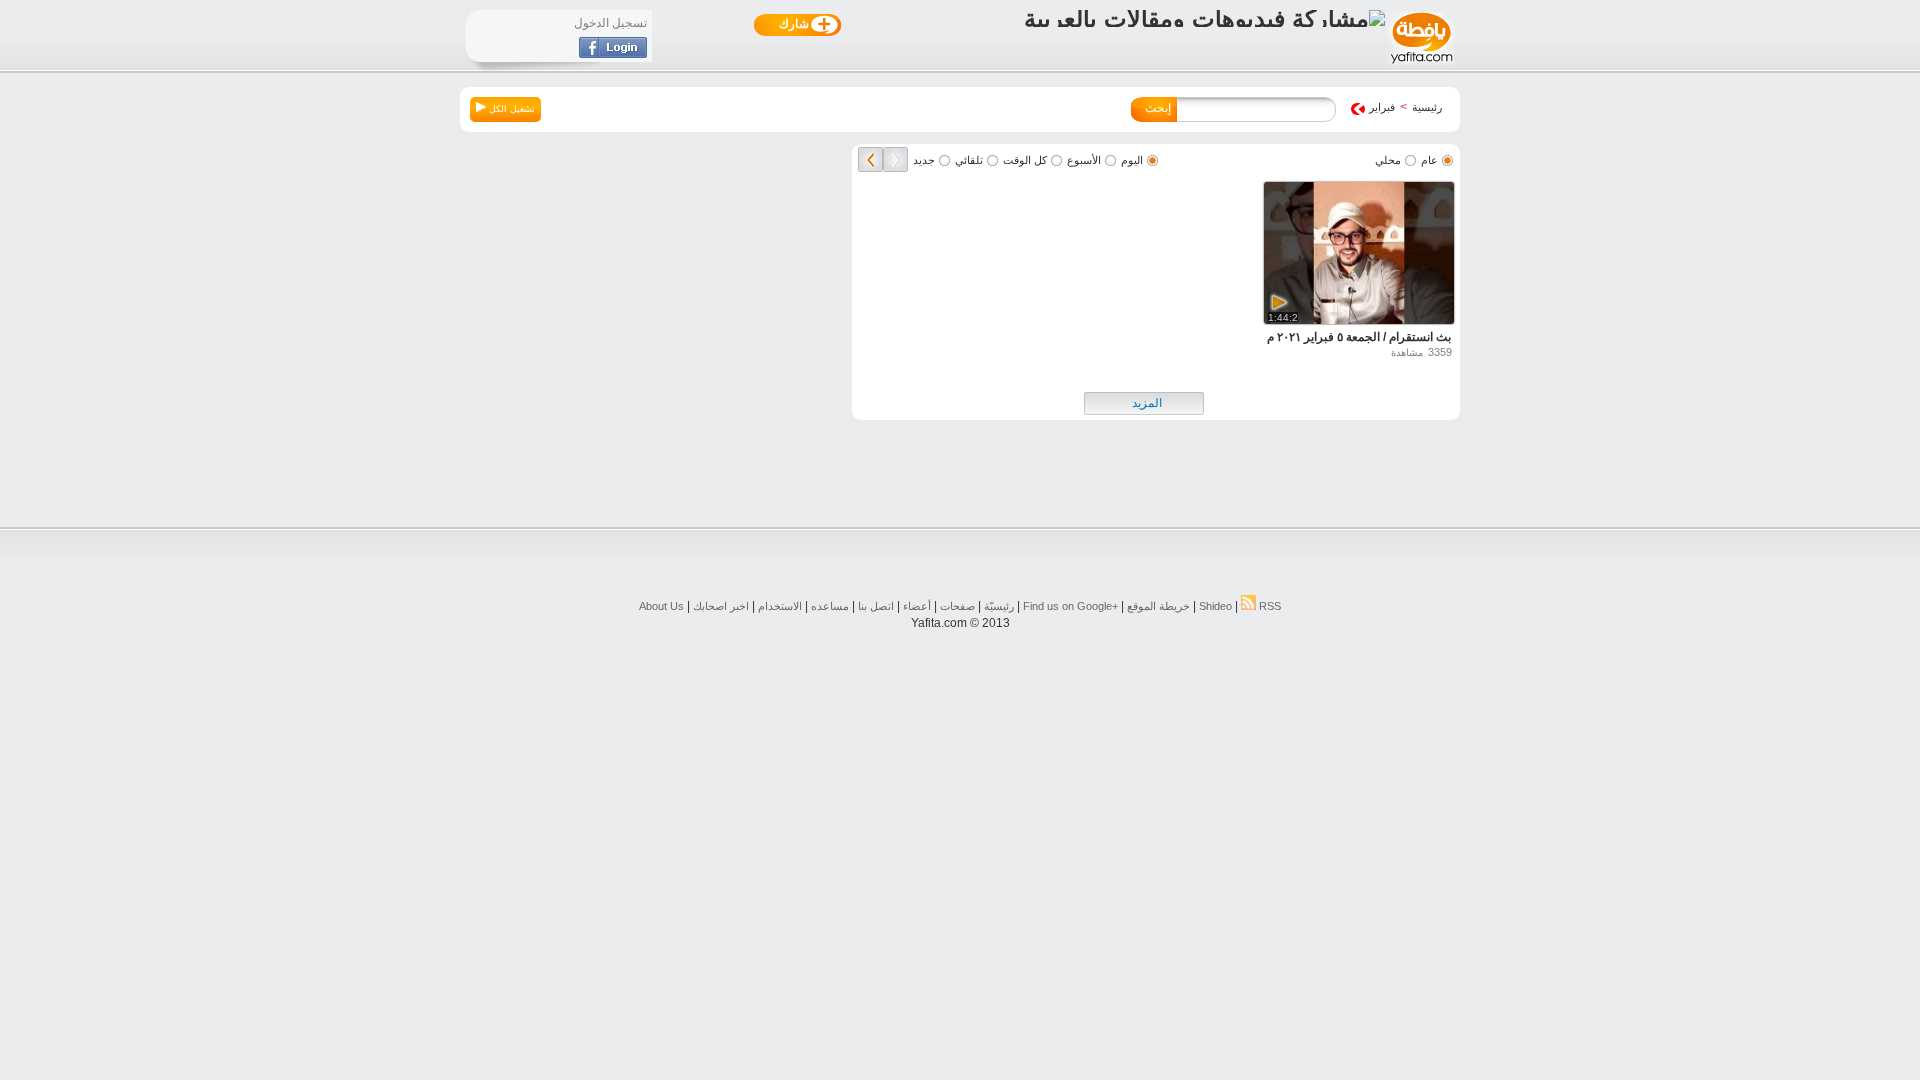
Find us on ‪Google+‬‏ (1070, 606)
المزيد (1147, 403)
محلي (1388, 160)
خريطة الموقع (1158, 606)
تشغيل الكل (510, 109)
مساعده (830, 606)
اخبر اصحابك (721, 606)
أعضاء (917, 606)
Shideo (1215, 606)
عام (1429, 160)
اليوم (1132, 160)
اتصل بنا (876, 606)
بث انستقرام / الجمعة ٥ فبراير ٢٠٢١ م (1359, 337)
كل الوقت (1025, 160)
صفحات (957, 606)
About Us (661, 606)
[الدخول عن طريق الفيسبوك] (613, 54)
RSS (1268, 606)
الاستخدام (780, 606)
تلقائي (969, 160)
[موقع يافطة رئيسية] (1420, 66)
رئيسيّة (999, 606)
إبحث (1158, 108)
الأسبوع (1084, 160)
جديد (924, 160)
